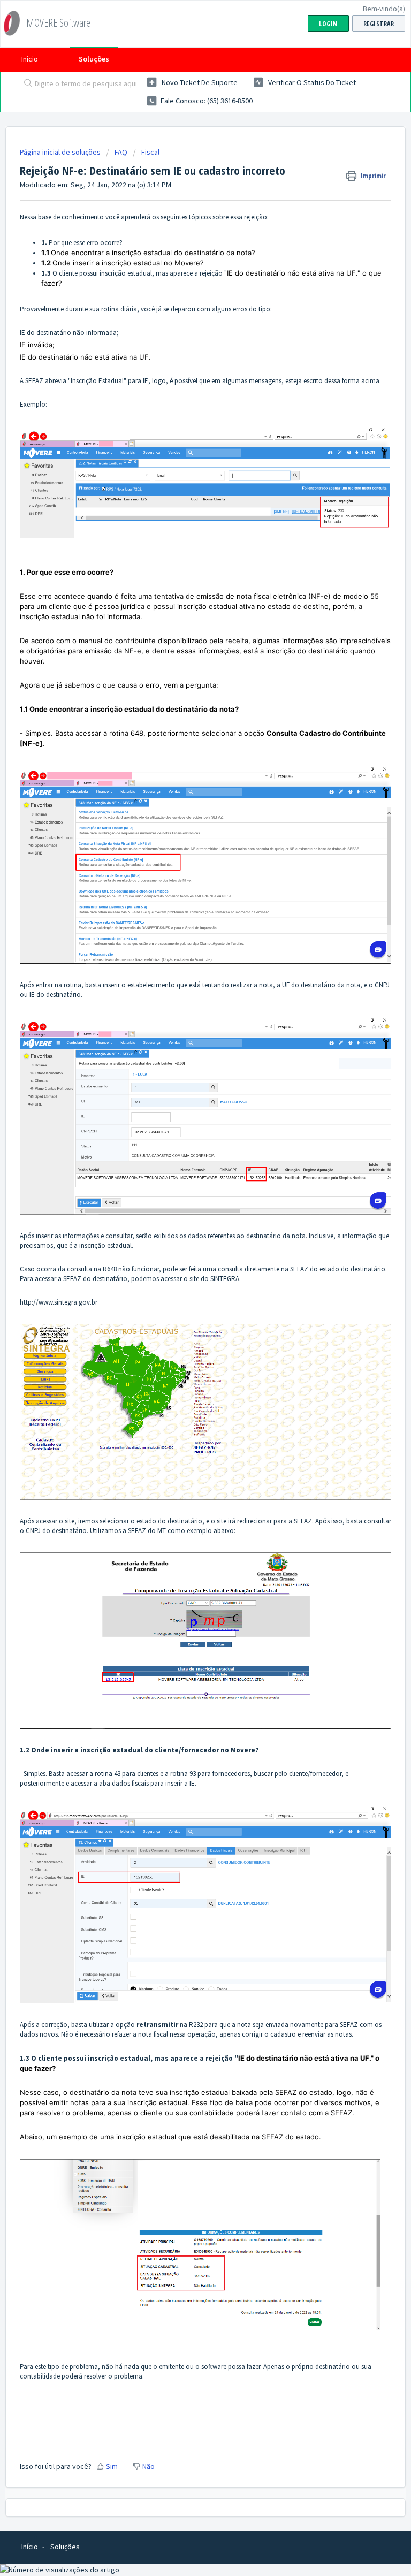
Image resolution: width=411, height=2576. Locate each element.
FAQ (121, 152)
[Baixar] (186, 1321)
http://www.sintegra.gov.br (59, 1302)
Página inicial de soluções (61, 152)
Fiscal (150, 152)
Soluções (94, 59)
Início (30, 59)
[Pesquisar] (26, 84)
